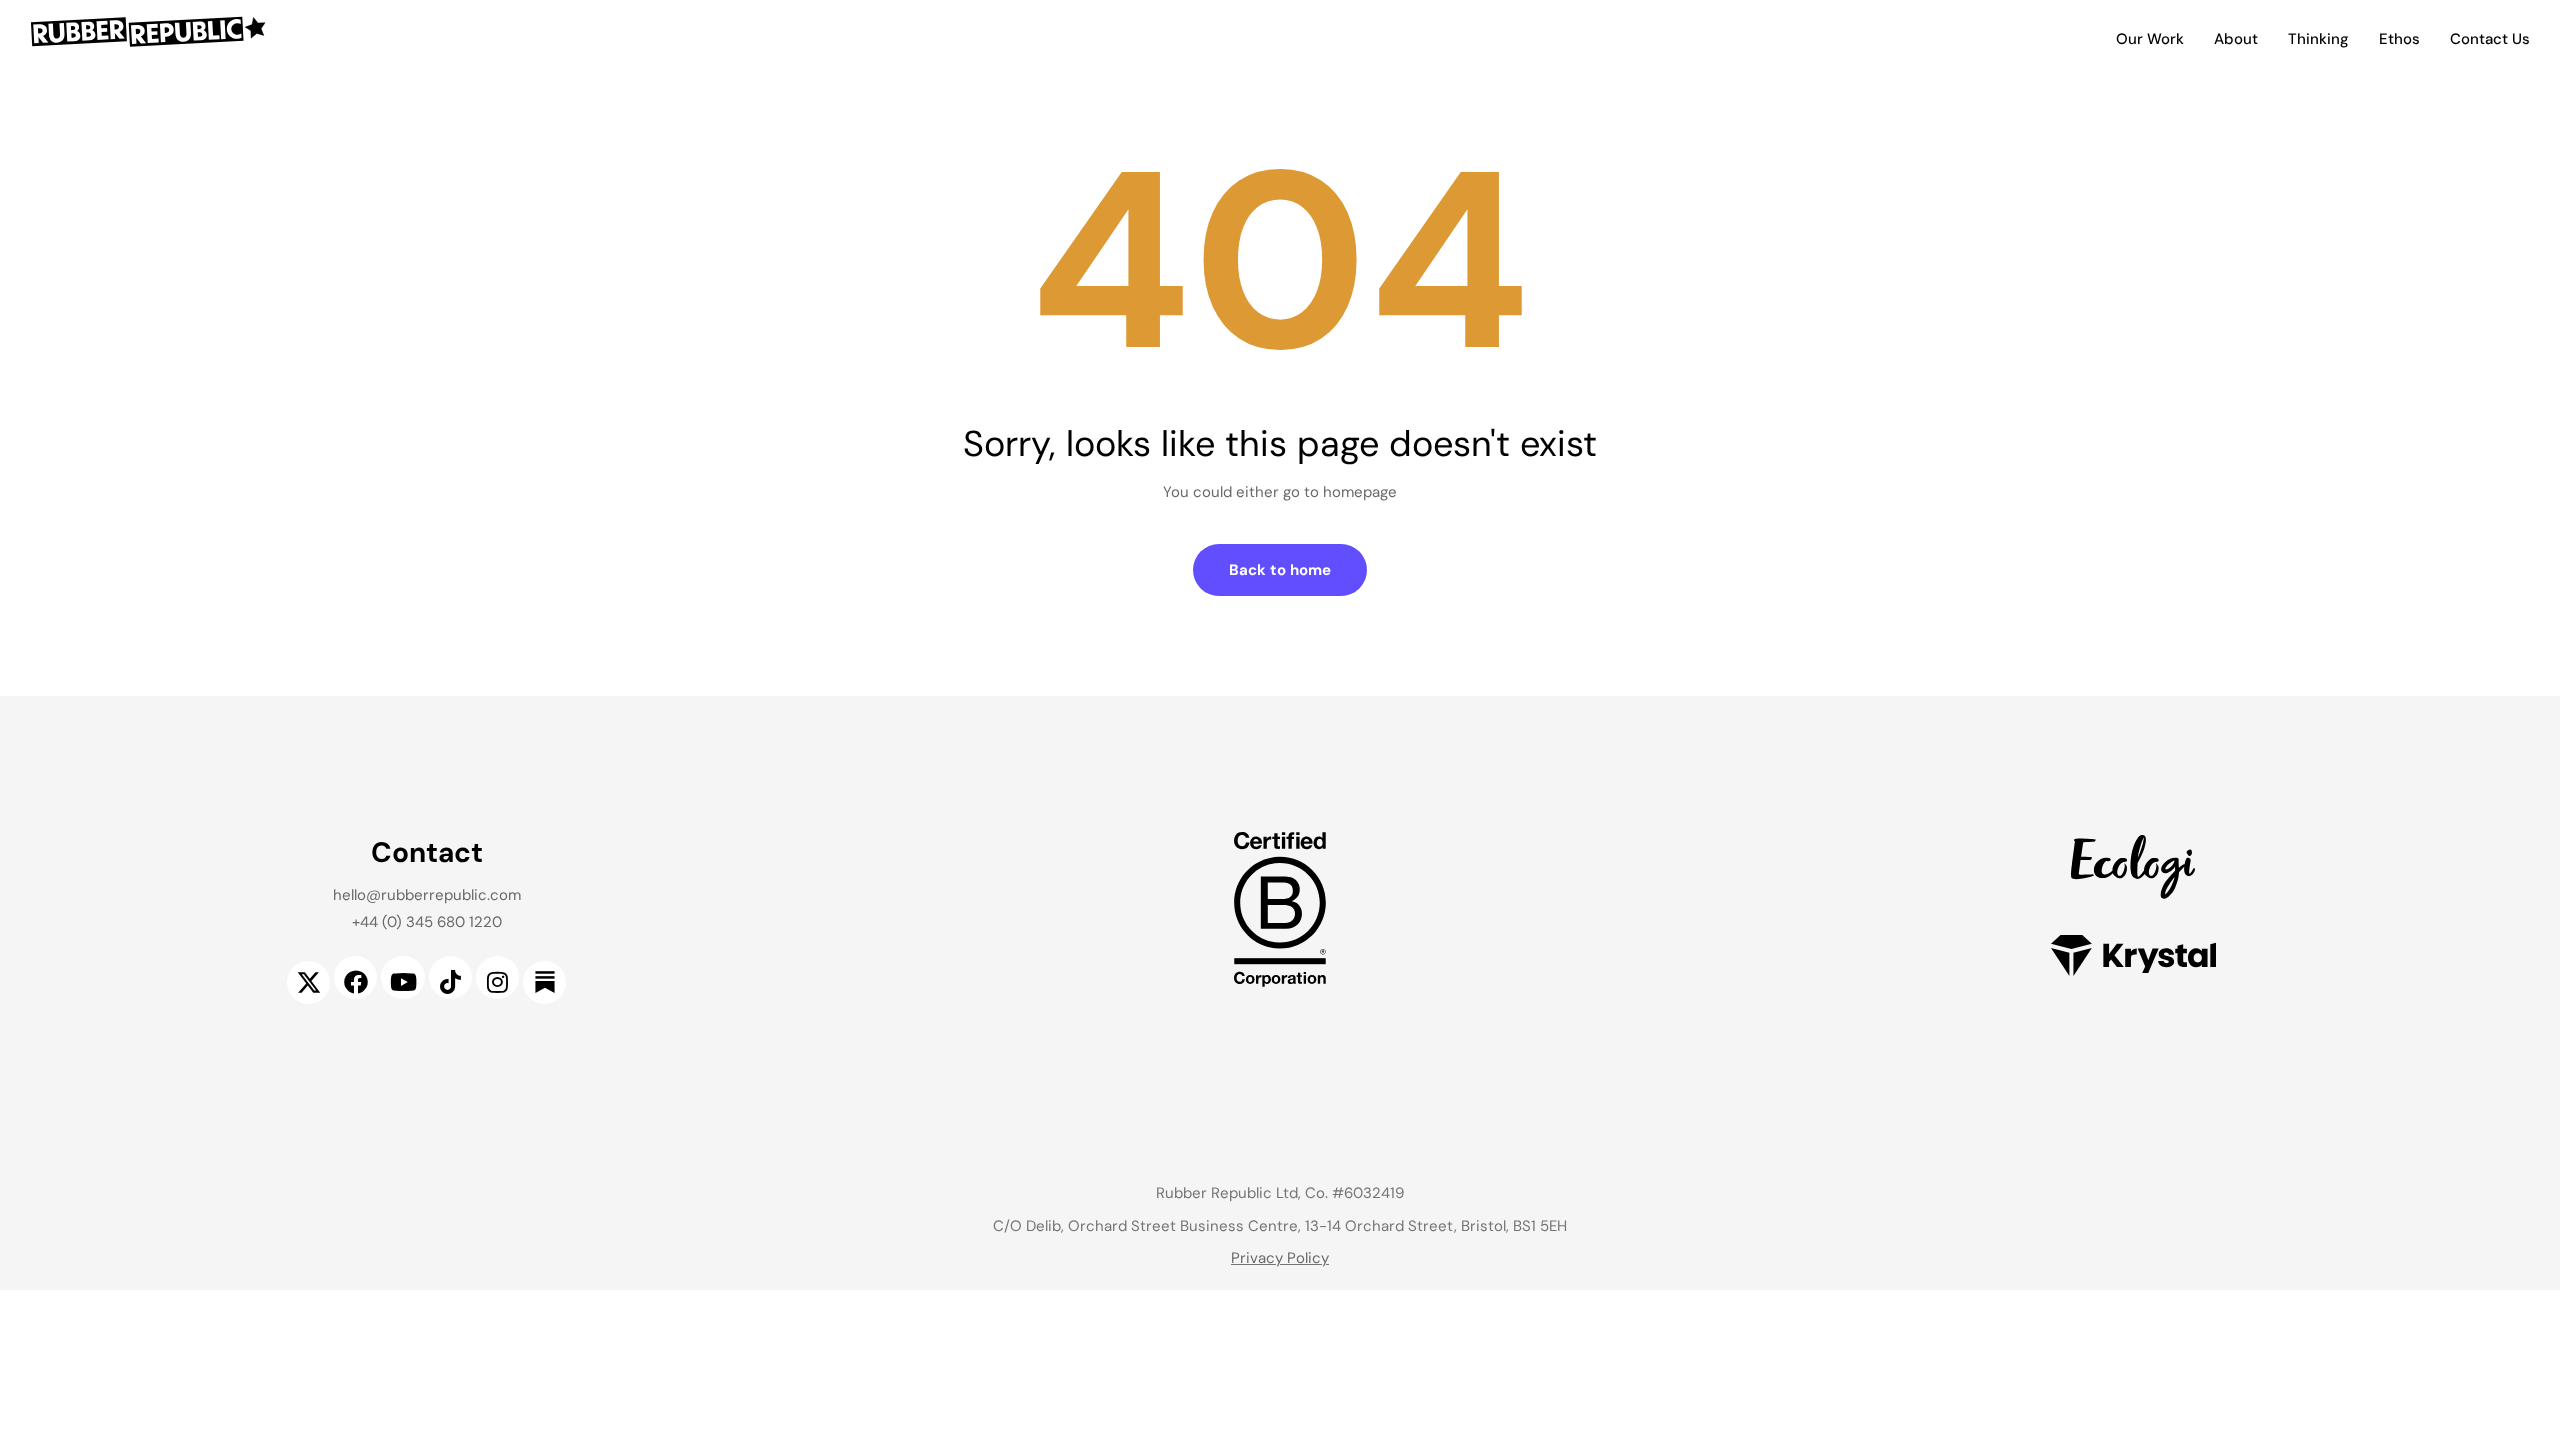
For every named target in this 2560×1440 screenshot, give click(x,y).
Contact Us (2490, 39)
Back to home (1280, 570)
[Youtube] (402, 977)
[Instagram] (497, 977)
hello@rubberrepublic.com (427, 895)
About (2236, 39)
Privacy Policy (1280, 1258)
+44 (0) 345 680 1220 (427, 922)
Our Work (2150, 39)
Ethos (2399, 39)
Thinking (2318, 39)
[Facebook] (355, 977)
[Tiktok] (450, 977)
